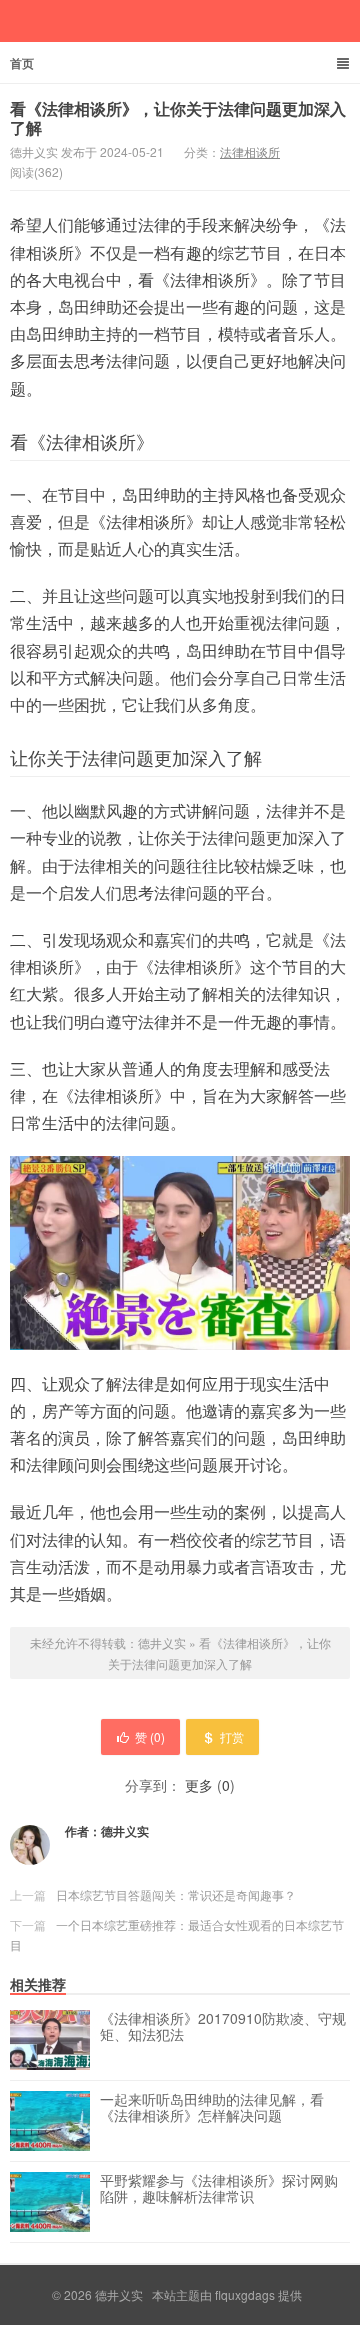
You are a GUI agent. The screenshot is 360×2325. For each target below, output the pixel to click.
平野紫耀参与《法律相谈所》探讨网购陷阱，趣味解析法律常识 (219, 2189)
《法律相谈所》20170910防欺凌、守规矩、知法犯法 (223, 2027)
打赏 (232, 1736)
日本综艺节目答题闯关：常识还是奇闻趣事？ (176, 1894)
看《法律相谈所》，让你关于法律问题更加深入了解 (178, 118)
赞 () (150, 1736)
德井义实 (162, 1642)
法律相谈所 (250, 151)
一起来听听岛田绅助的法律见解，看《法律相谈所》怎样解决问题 (212, 2108)
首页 (22, 63)
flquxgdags (245, 2294)
